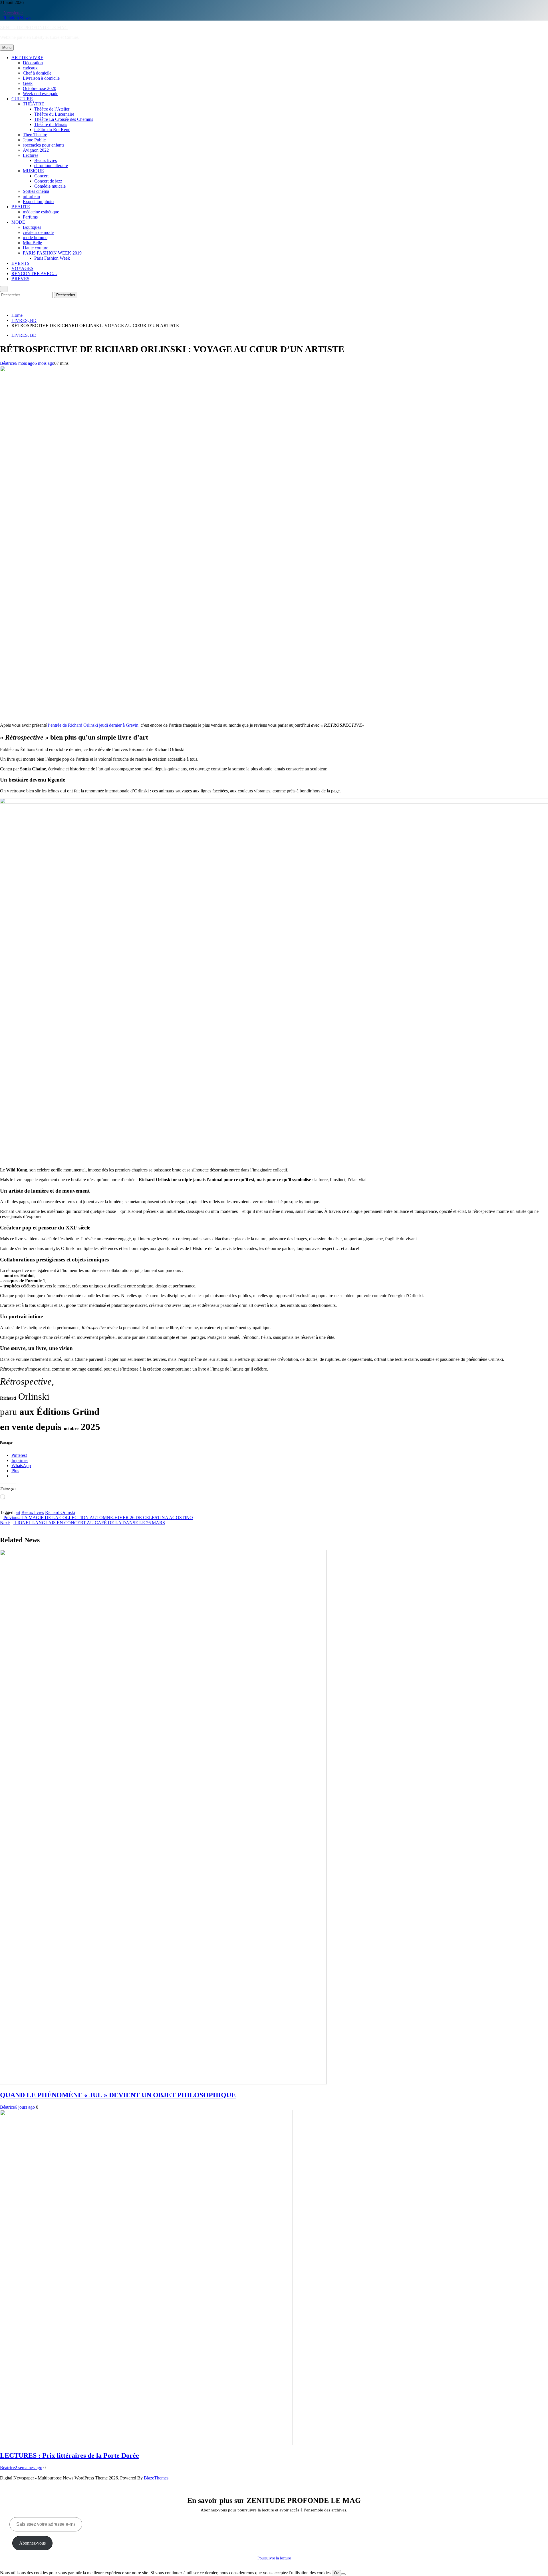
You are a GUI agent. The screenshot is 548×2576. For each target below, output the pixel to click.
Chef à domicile (37, 73)
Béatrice (7, 363)
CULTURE (22, 99)
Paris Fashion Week (52, 258)
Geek (28, 83)
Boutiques (32, 227)
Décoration (33, 63)
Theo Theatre (35, 135)
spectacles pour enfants (44, 145)
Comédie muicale (50, 186)
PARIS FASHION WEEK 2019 (52, 253)
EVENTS (20, 263)
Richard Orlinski (60, 1512)
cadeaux (30, 68)
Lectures (31, 155)
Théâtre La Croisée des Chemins (64, 119)
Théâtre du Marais (51, 124)
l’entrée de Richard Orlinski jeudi (78, 725)
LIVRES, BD (24, 335)
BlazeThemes (156, 2478)
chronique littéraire (51, 166)
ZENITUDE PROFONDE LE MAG (34, 28)
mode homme (35, 238)
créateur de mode (38, 232)
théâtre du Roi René (52, 130)
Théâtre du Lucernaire (54, 114)
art (18, 1512)
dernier (115, 725)
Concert (41, 176)
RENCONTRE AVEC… (34, 274)
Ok (336, 2573)
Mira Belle (32, 243)
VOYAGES (22, 268)
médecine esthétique (41, 212)
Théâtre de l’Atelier (52, 109)
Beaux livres (46, 160)
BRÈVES (20, 279)
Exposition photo (38, 202)
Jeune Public (34, 140)
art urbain (31, 196)
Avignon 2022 (36, 150)
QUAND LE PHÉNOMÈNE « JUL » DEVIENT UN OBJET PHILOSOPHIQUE (118, 2095)
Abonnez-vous (32, 2543)
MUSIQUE (33, 171)
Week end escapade (41, 94)
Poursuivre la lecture (274, 2558)
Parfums (30, 217)
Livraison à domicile (41, 78)
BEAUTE (21, 207)
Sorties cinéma (36, 191)
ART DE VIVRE (27, 58)
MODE (18, 222)
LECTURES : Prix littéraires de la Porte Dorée (69, 2455)
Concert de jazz (48, 181)
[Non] (343, 2574)
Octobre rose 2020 (40, 88)
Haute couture (36, 248)
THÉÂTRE (34, 104)
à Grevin (130, 725)
